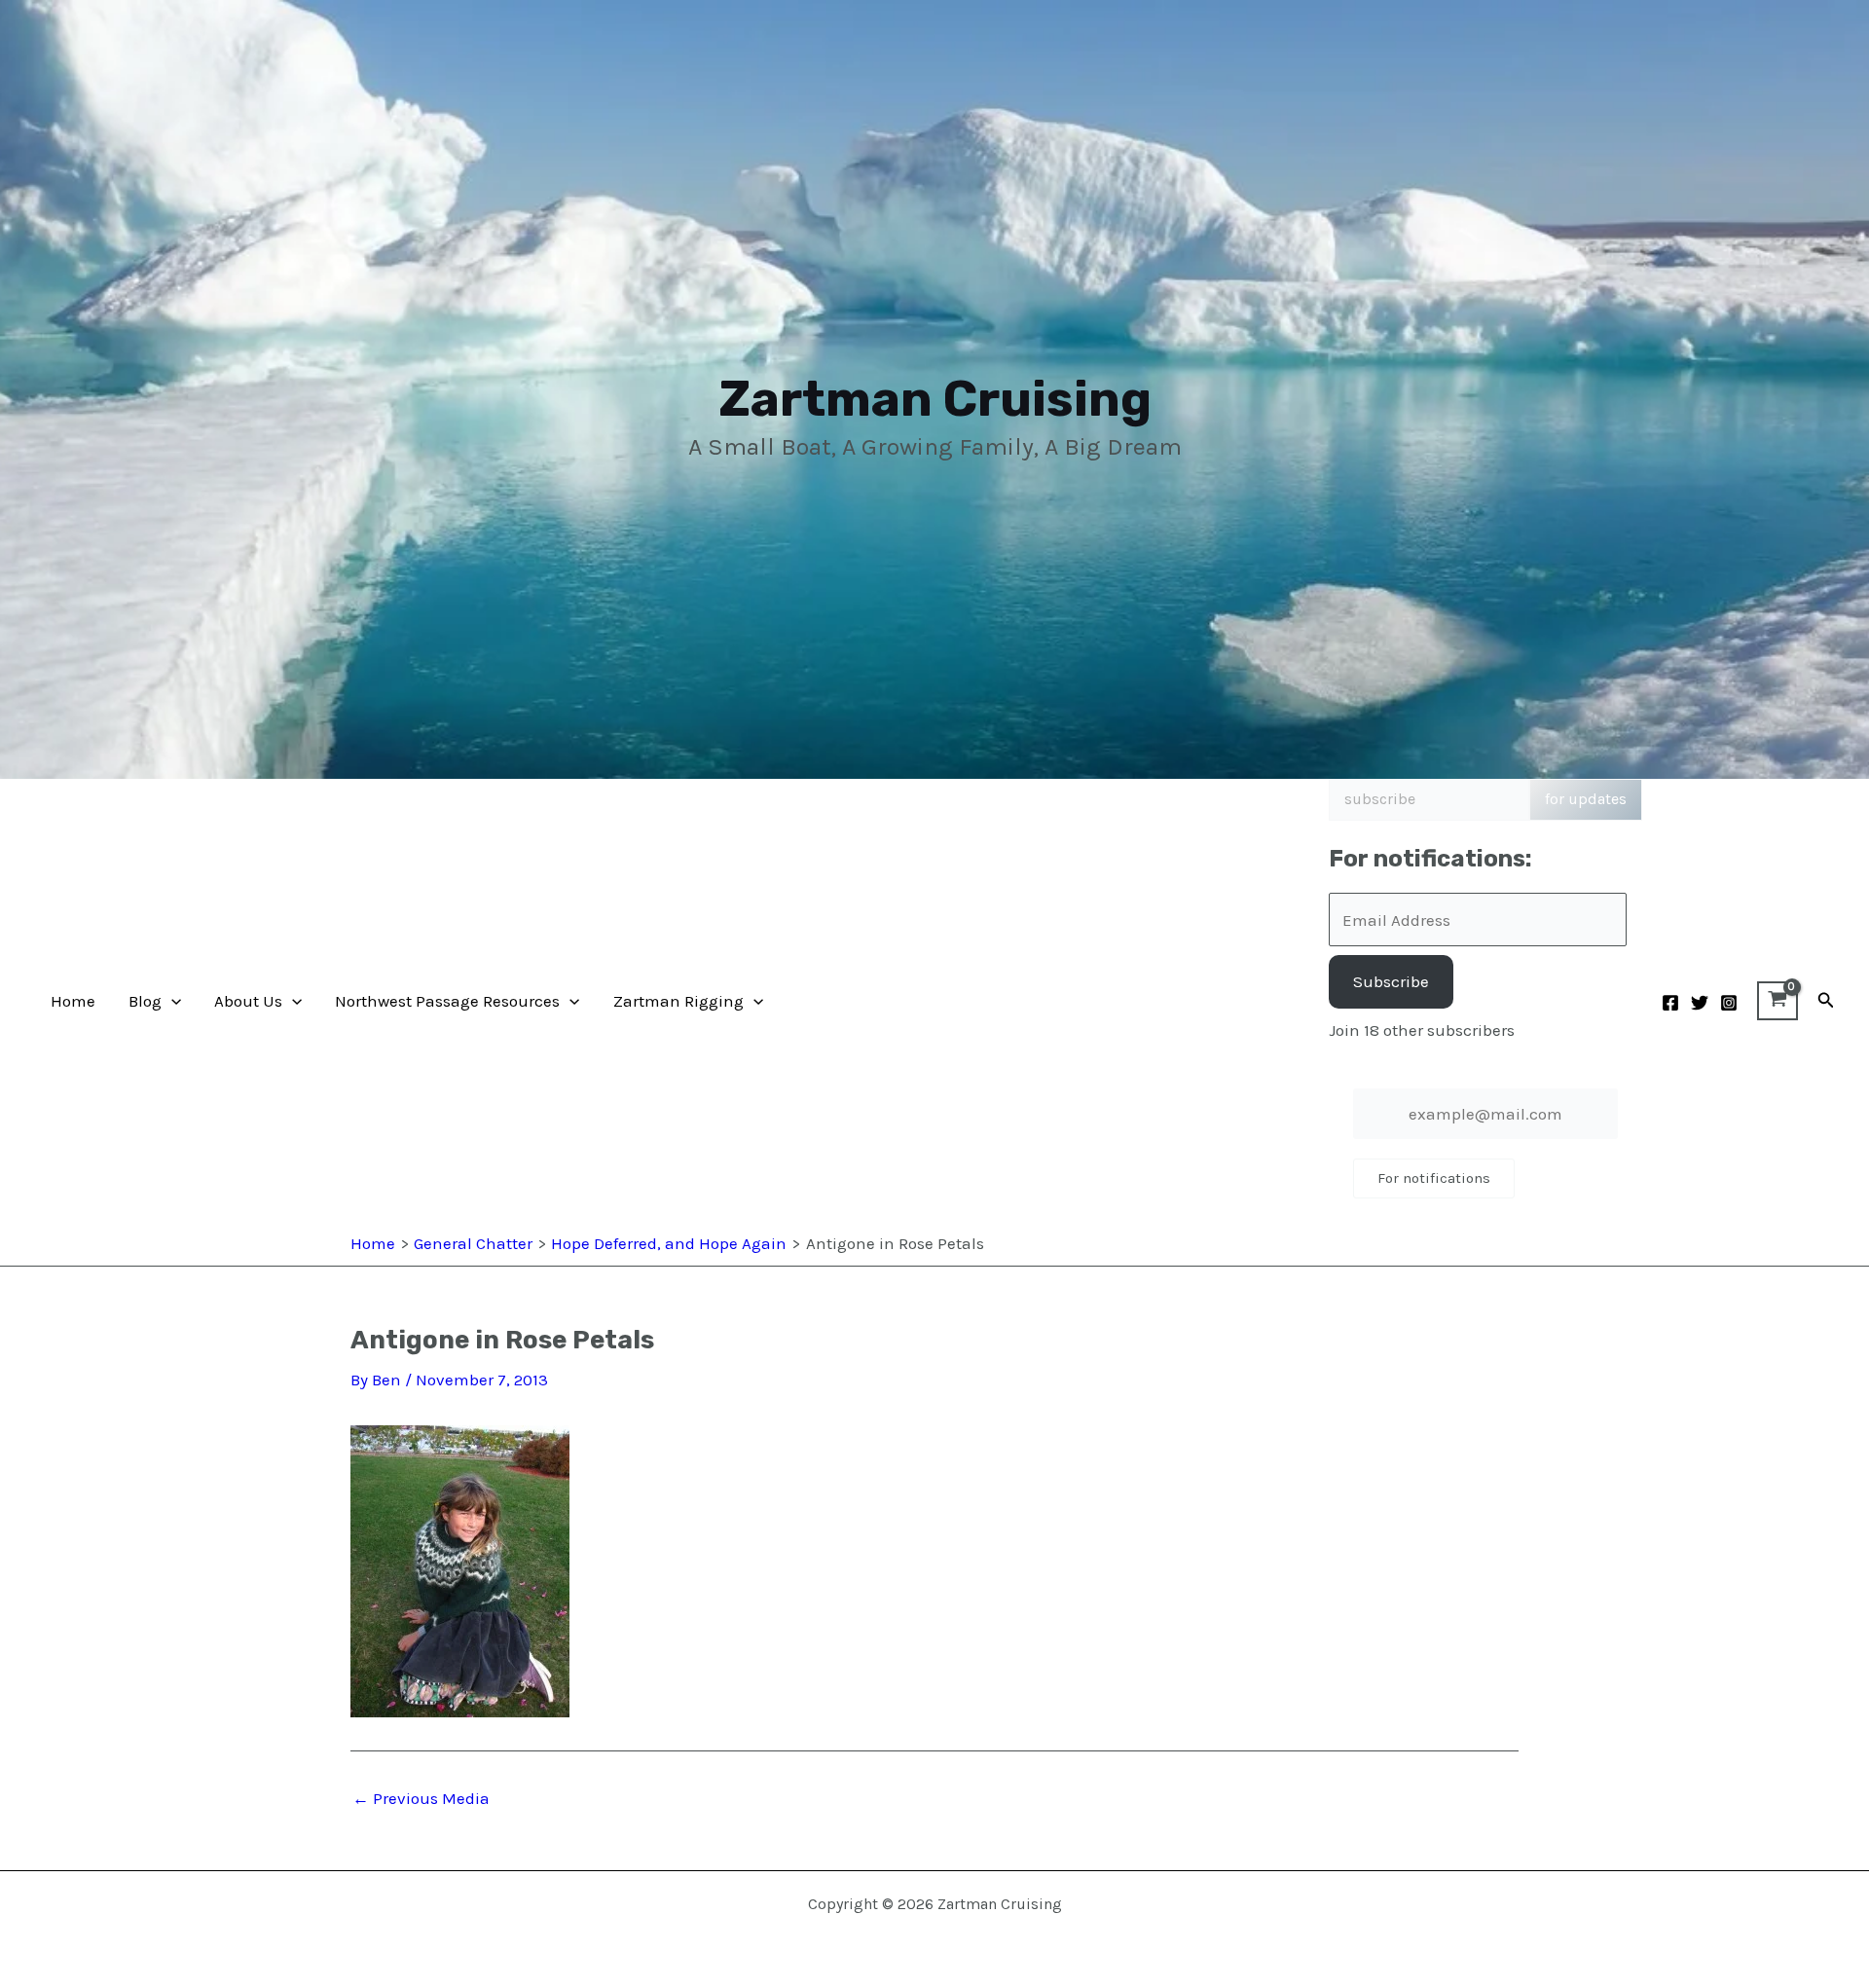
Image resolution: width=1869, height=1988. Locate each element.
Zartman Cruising (935, 399)
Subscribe (1391, 981)
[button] (171, 1001)
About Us (248, 1001)
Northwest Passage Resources (447, 1001)
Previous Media (421, 1799)
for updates (1586, 799)
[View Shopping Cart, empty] (1777, 1001)
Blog (145, 1001)
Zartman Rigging (678, 1001)
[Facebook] (1670, 1003)
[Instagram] (1729, 1003)
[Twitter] (1700, 1003)
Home (73, 1001)
